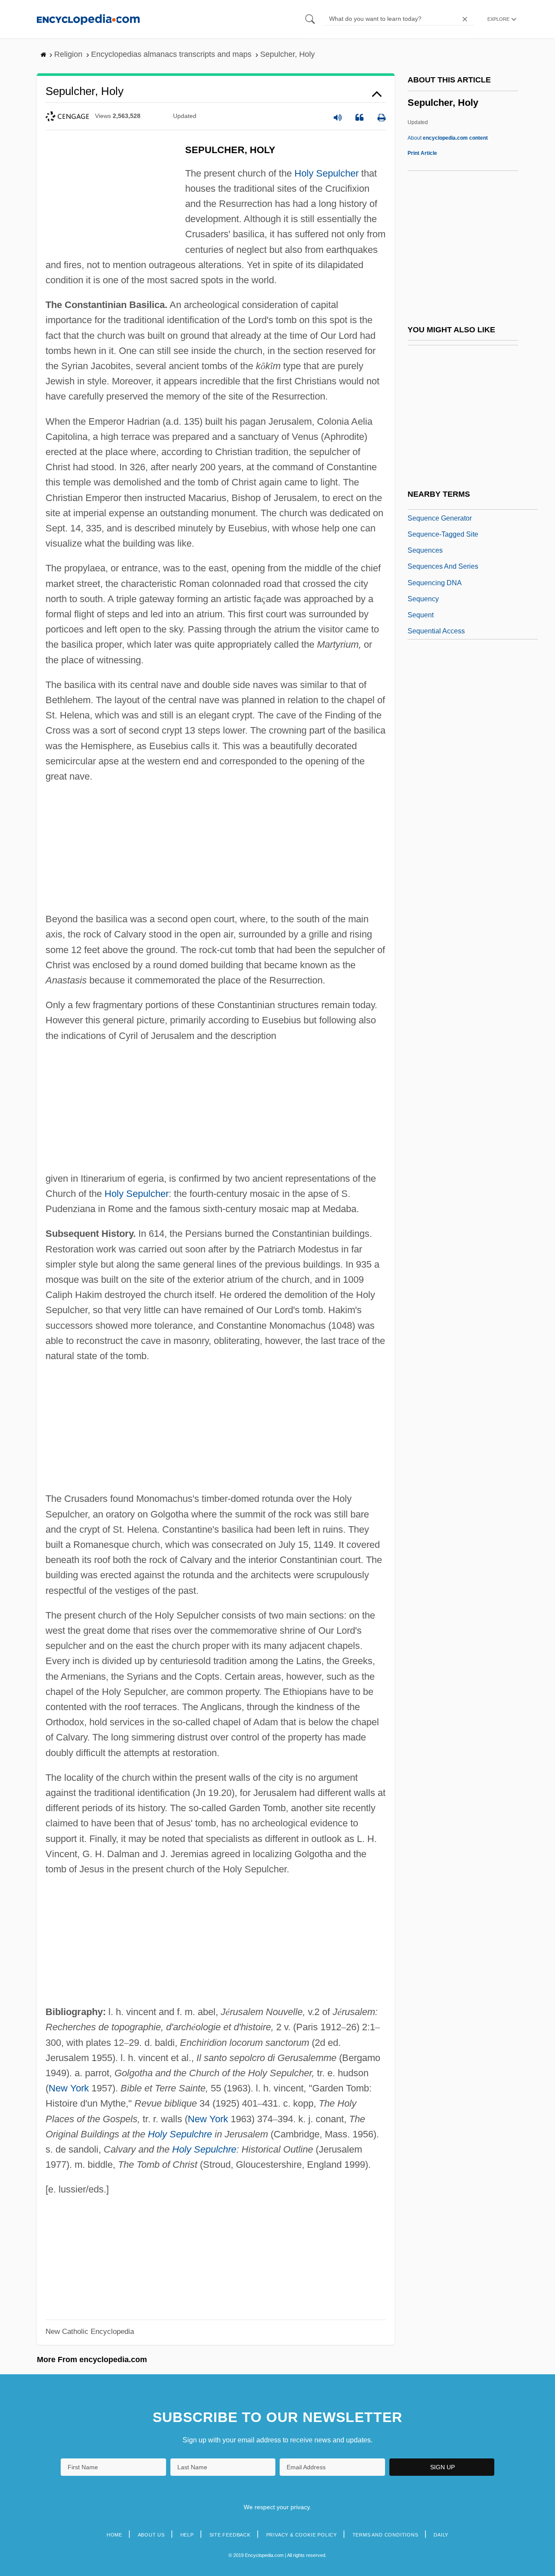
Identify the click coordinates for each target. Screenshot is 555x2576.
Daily (441, 2535)
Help (187, 2535)
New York (69, 2088)
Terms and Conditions (385, 2535)
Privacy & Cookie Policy (302, 2535)
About (448, 138)
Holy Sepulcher (326, 173)
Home (114, 2535)
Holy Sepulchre (180, 2134)
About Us (151, 2535)
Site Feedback (230, 2535)
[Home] (88, 19)
